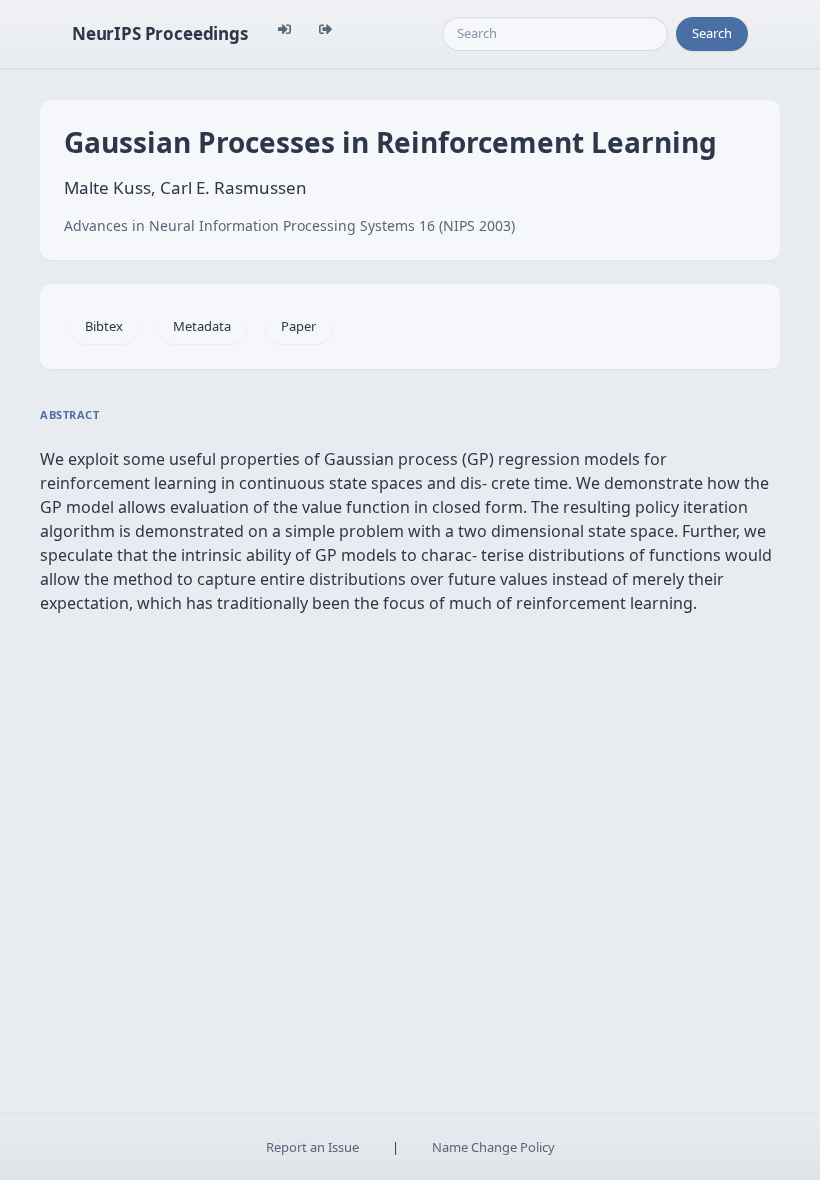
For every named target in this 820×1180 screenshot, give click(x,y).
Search (712, 33)
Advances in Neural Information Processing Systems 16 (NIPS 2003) (289, 225)
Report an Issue (312, 1147)
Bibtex (104, 326)
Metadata (202, 326)
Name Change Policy (493, 1147)
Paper (298, 326)
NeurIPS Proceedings (160, 33)
